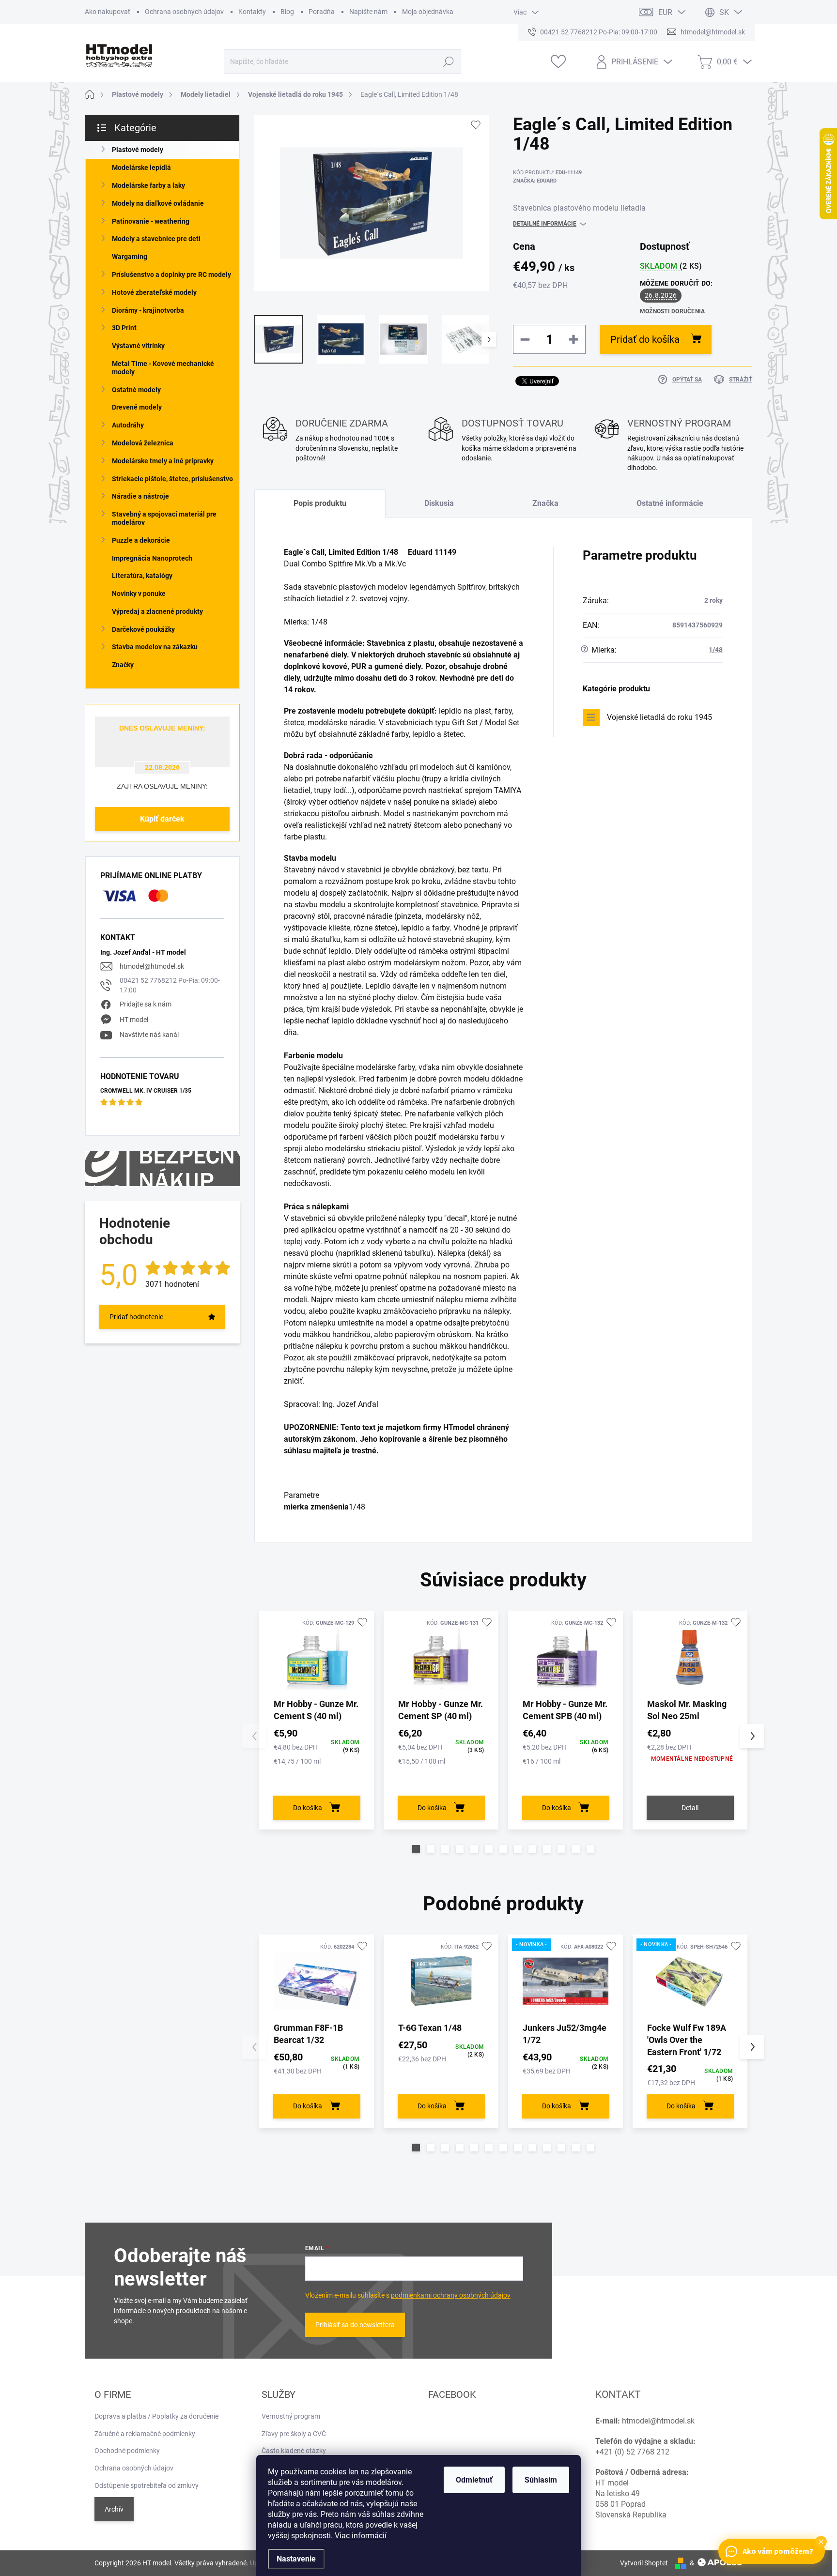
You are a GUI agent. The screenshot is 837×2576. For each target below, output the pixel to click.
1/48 (716, 650)
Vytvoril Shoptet (644, 2563)
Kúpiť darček (162, 819)
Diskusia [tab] (439, 503)
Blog (287, 12)
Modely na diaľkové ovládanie (158, 203)
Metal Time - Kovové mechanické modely (163, 368)
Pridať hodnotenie (136, 1317)
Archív (114, 2509)
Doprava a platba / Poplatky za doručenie (156, 2416)
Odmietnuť (474, 2480)
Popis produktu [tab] (320, 503)
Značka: (535, 181)
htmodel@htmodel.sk (152, 966)
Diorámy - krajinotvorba (148, 310)
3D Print (124, 328)
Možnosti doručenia (672, 311)
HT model (134, 1020)
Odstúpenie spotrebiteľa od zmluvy (147, 2485)
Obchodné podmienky (127, 2451)
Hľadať (449, 61)
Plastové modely (138, 150)
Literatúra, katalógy (142, 576)
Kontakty (252, 12)
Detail (690, 1808)
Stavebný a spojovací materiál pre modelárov (164, 518)
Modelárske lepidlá (141, 168)
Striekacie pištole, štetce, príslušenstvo (172, 479)
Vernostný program (291, 2416)
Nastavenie (296, 2559)
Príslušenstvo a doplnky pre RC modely (171, 274)
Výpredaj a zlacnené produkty (157, 611)
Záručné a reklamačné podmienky (145, 2434)
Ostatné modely (136, 390)
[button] (416, 1849)
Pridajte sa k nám (146, 1004)
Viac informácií (361, 2536)
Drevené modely (137, 407)
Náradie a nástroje (140, 496)
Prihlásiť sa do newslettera (355, 2325)
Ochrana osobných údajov (184, 12)
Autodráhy (128, 425)
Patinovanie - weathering (151, 221)
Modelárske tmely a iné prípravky (163, 461)
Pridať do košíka (645, 339)
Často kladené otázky (294, 2451)
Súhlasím (541, 2480)
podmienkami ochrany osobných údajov (451, 2295)
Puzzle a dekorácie (141, 540)
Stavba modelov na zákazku (155, 647)
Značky (123, 665)
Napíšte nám (368, 12)
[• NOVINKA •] (566, 1981)
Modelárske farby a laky (148, 185)
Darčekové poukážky (143, 629)
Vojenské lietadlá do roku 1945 (659, 717)
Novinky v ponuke (139, 594)
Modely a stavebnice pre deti (156, 239)
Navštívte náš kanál (149, 1035)
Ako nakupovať (108, 12)
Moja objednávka (428, 12)
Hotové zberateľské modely (154, 292)
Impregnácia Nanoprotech (152, 558)
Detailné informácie (545, 224)
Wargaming (130, 257)
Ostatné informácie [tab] (670, 503)
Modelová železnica (143, 443)
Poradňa (322, 12)
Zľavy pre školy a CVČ (294, 2434)
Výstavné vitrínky (138, 346)
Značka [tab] (545, 503)
